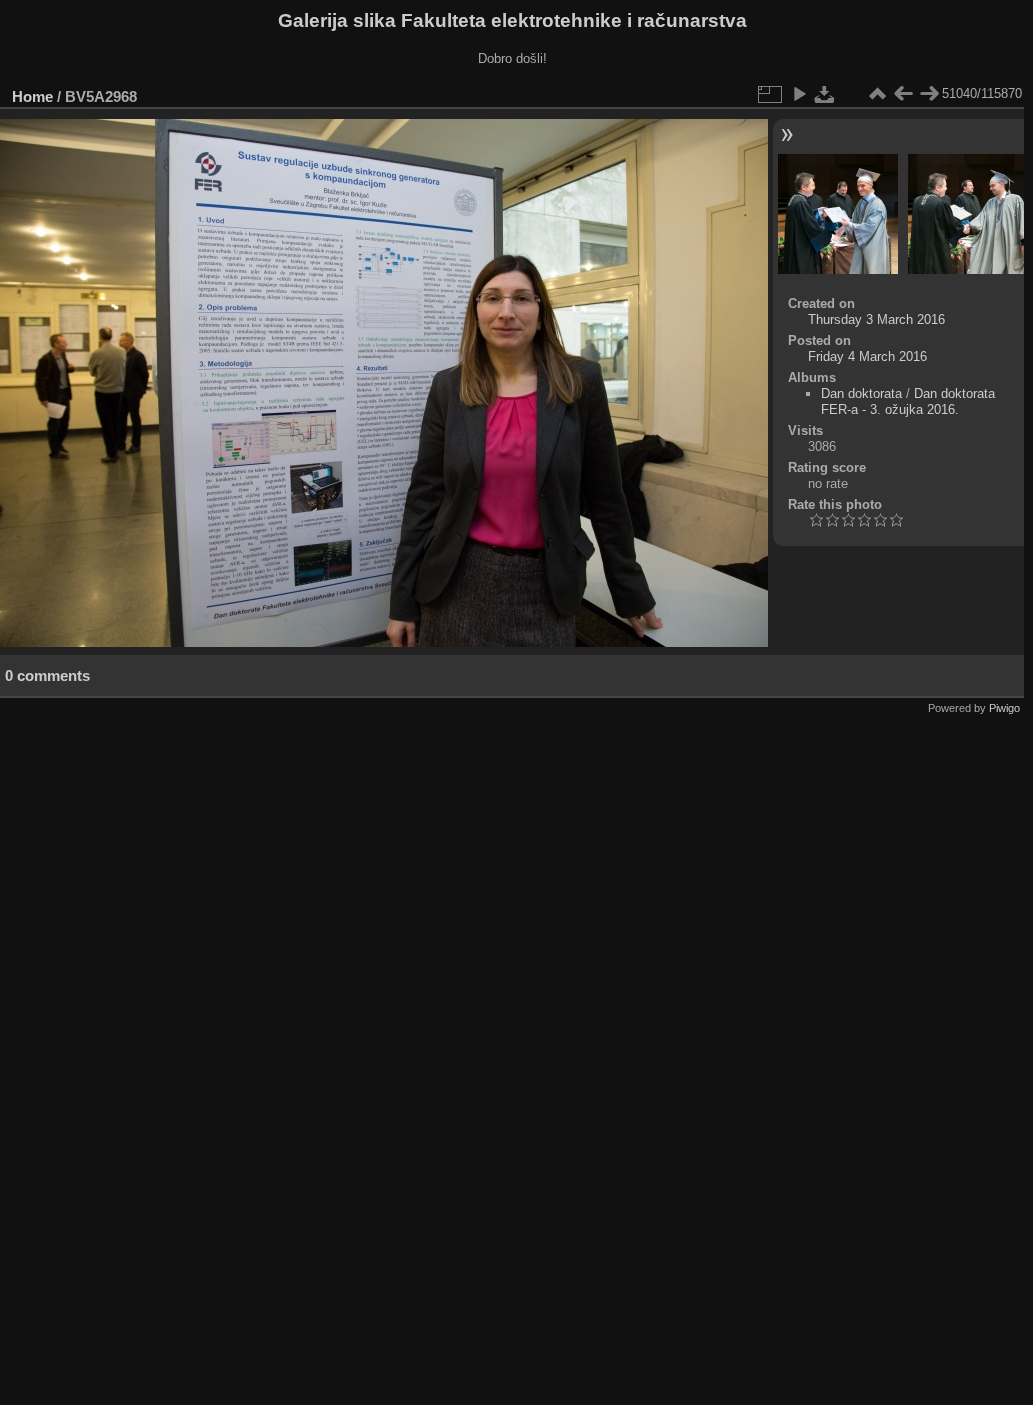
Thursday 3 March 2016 (876, 319)
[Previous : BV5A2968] (903, 94)
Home (32, 96)
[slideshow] (799, 94)
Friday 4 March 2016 (867, 356)
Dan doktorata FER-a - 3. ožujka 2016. (908, 401)
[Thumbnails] (877, 94)
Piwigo (1004, 708)
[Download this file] (825, 94)
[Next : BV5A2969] (929, 94)
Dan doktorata (861, 393)
